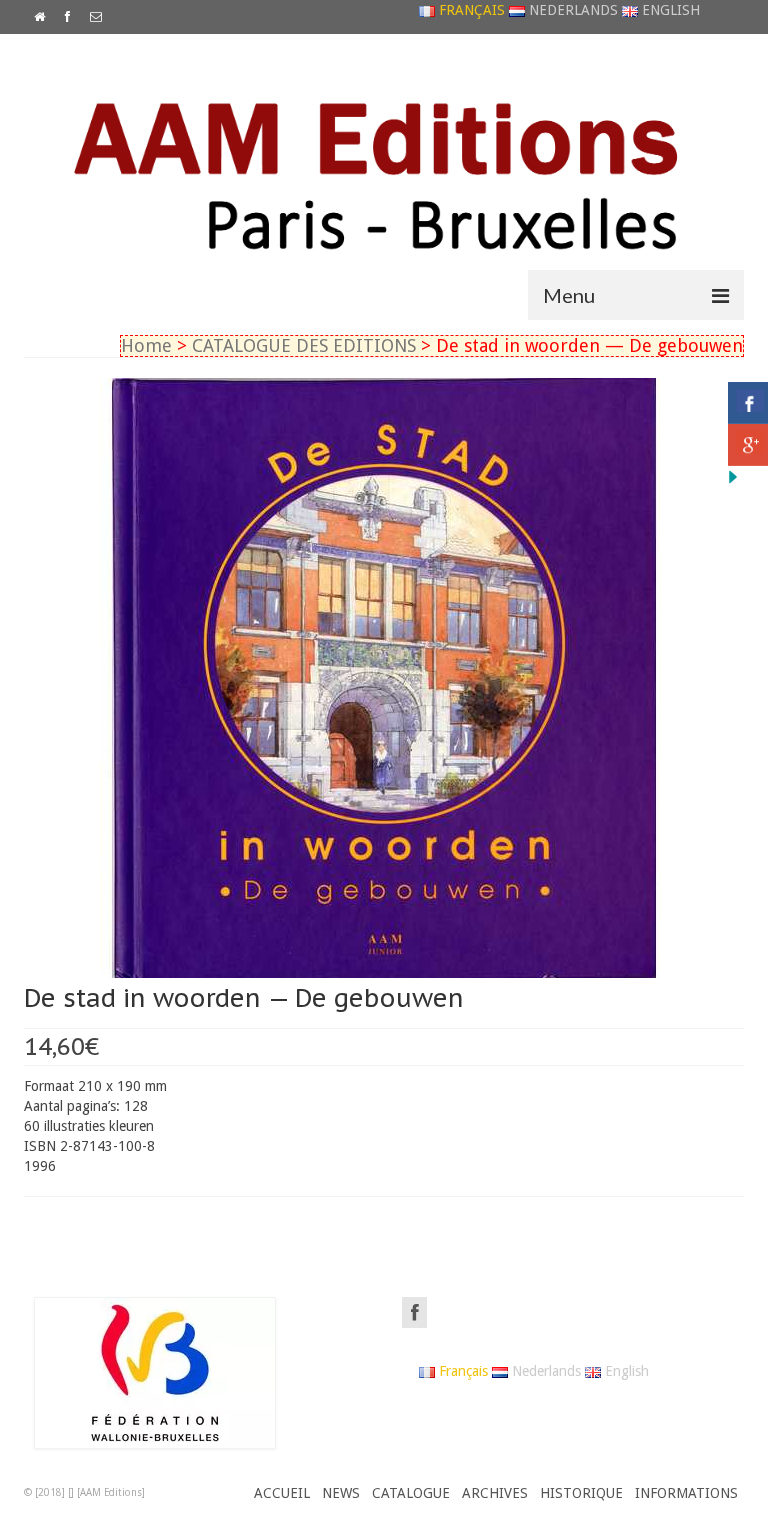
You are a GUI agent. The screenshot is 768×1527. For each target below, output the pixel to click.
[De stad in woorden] (384, 677)
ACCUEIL (282, 1493)
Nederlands (571, 10)
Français (470, 10)
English (669, 10)
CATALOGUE (411, 1493)
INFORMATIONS (686, 1493)
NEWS (341, 1493)
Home (146, 345)
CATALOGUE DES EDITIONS (304, 345)
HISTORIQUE (581, 1493)
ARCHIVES (495, 1493)
